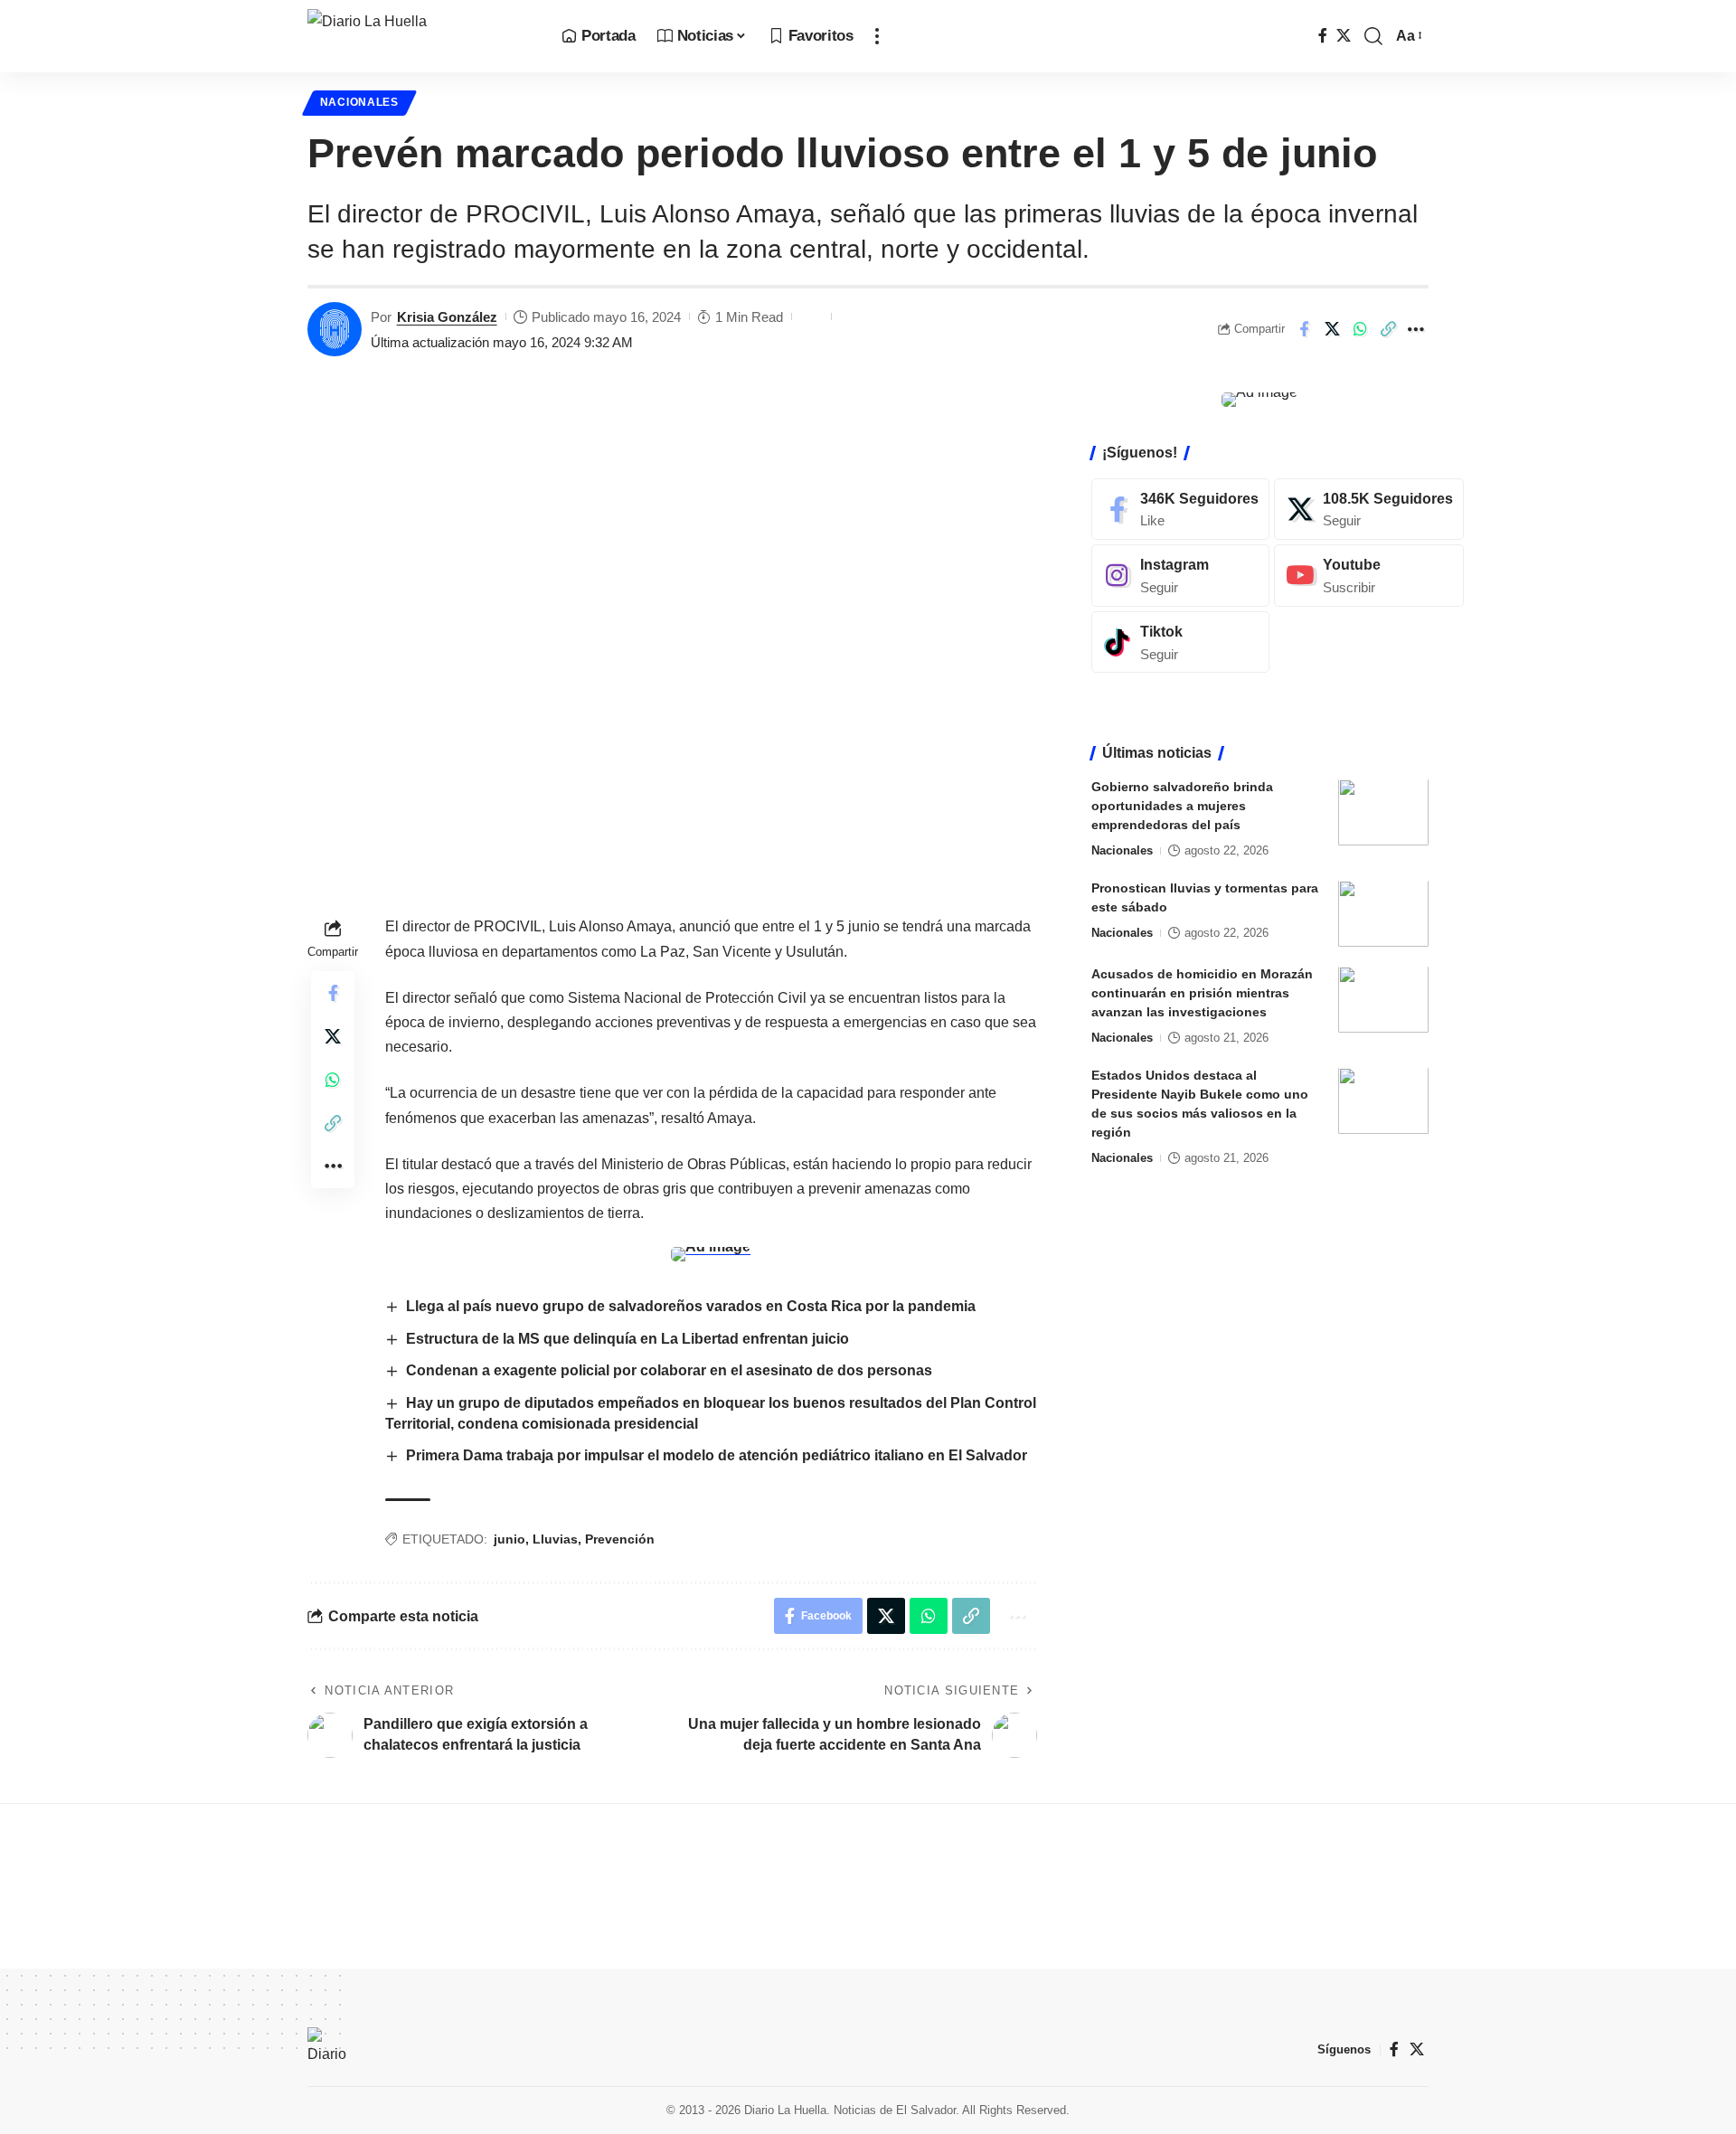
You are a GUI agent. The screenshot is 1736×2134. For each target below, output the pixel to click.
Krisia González (447, 317)
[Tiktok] (1180, 642)
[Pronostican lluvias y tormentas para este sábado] (1383, 914)
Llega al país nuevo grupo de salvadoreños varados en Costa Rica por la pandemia (691, 1306)
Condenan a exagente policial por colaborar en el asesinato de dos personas (669, 1370)
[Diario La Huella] (420, 36)
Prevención (620, 1539)
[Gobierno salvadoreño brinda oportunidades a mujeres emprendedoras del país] (1383, 812)
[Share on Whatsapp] (1360, 329)
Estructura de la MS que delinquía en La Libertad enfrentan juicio (627, 1339)
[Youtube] (1369, 576)
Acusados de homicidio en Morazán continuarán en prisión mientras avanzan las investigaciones (1202, 994)
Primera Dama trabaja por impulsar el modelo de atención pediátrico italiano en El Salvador (718, 1455)
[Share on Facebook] (1304, 329)
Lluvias (555, 1539)
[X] (1344, 36)
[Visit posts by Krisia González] (335, 329)
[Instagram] (1180, 576)
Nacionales (359, 102)
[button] (877, 36)
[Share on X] (1332, 329)
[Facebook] (1323, 36)
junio (509, 1539)
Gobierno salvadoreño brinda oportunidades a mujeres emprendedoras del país (1182, 807)
